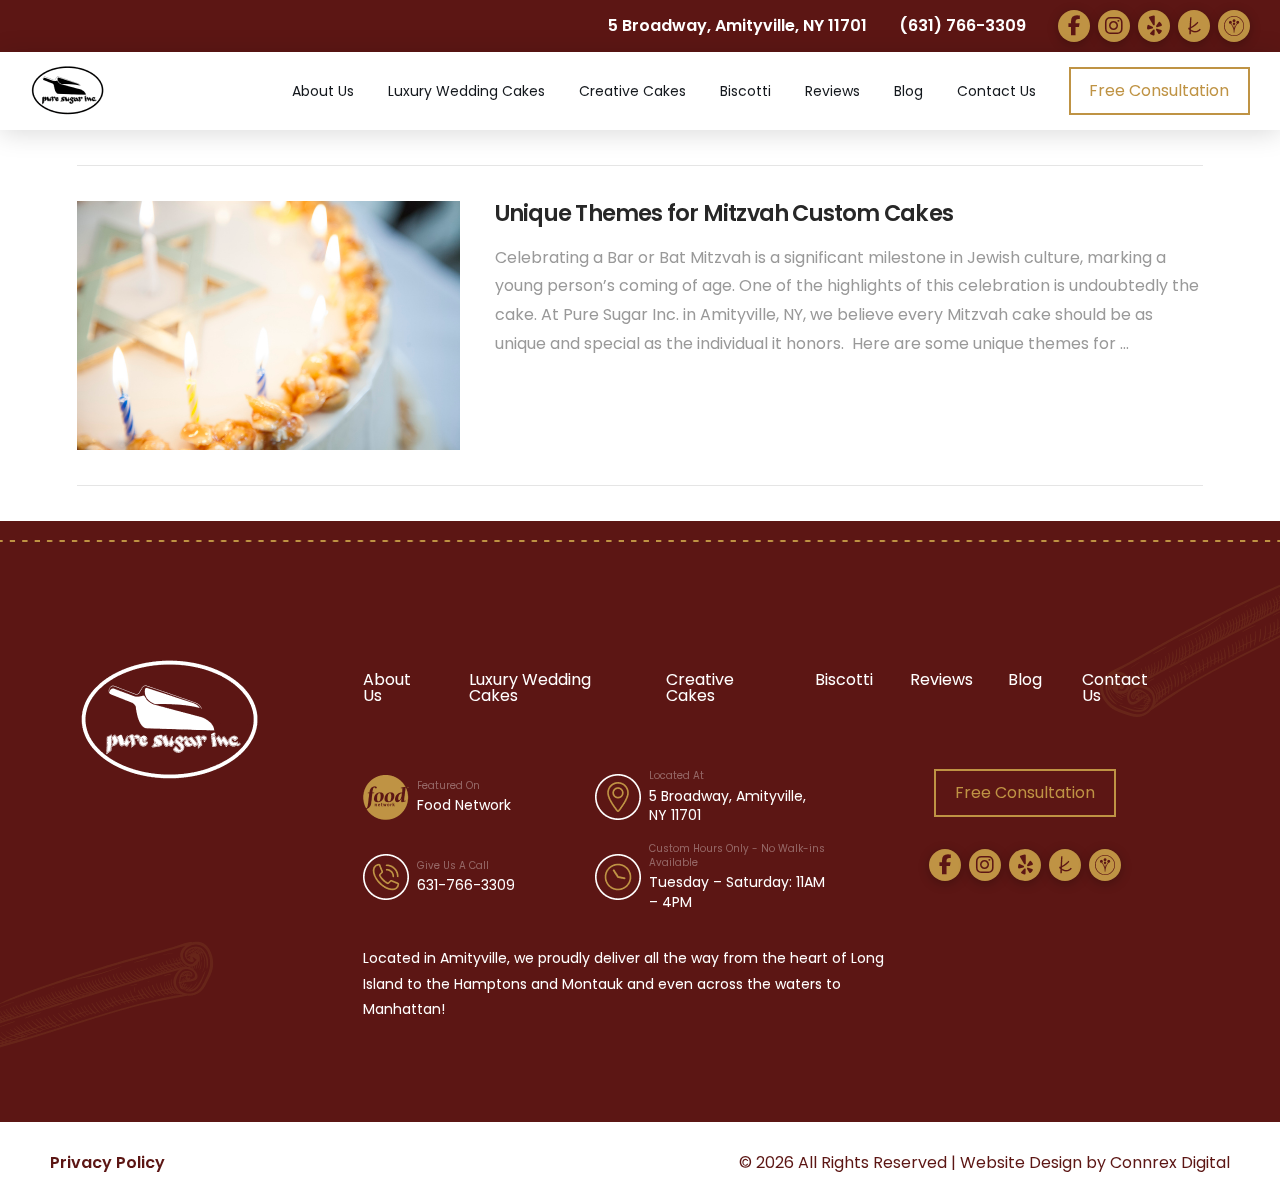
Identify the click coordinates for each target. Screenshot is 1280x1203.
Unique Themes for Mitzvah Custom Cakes (724, 213)
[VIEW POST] (268, 325)
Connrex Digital (1170, 1162)
